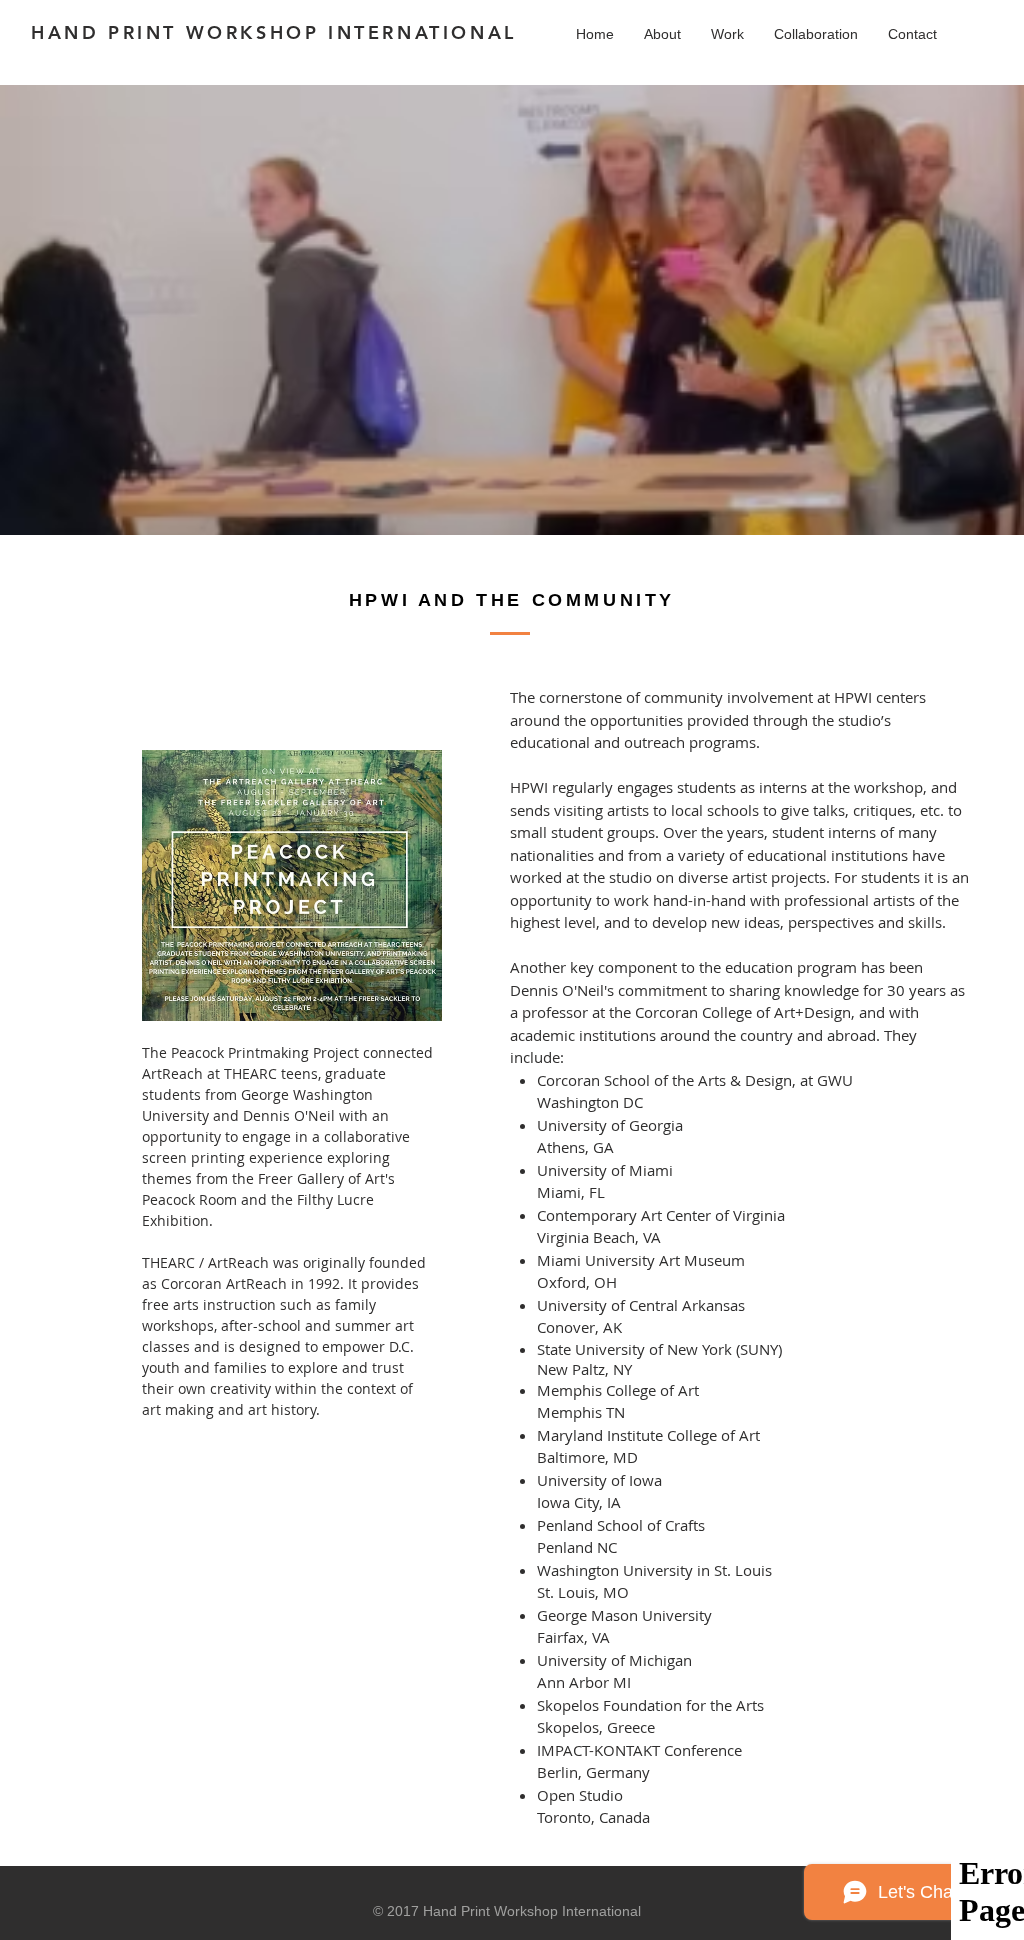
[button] (727, 34)
